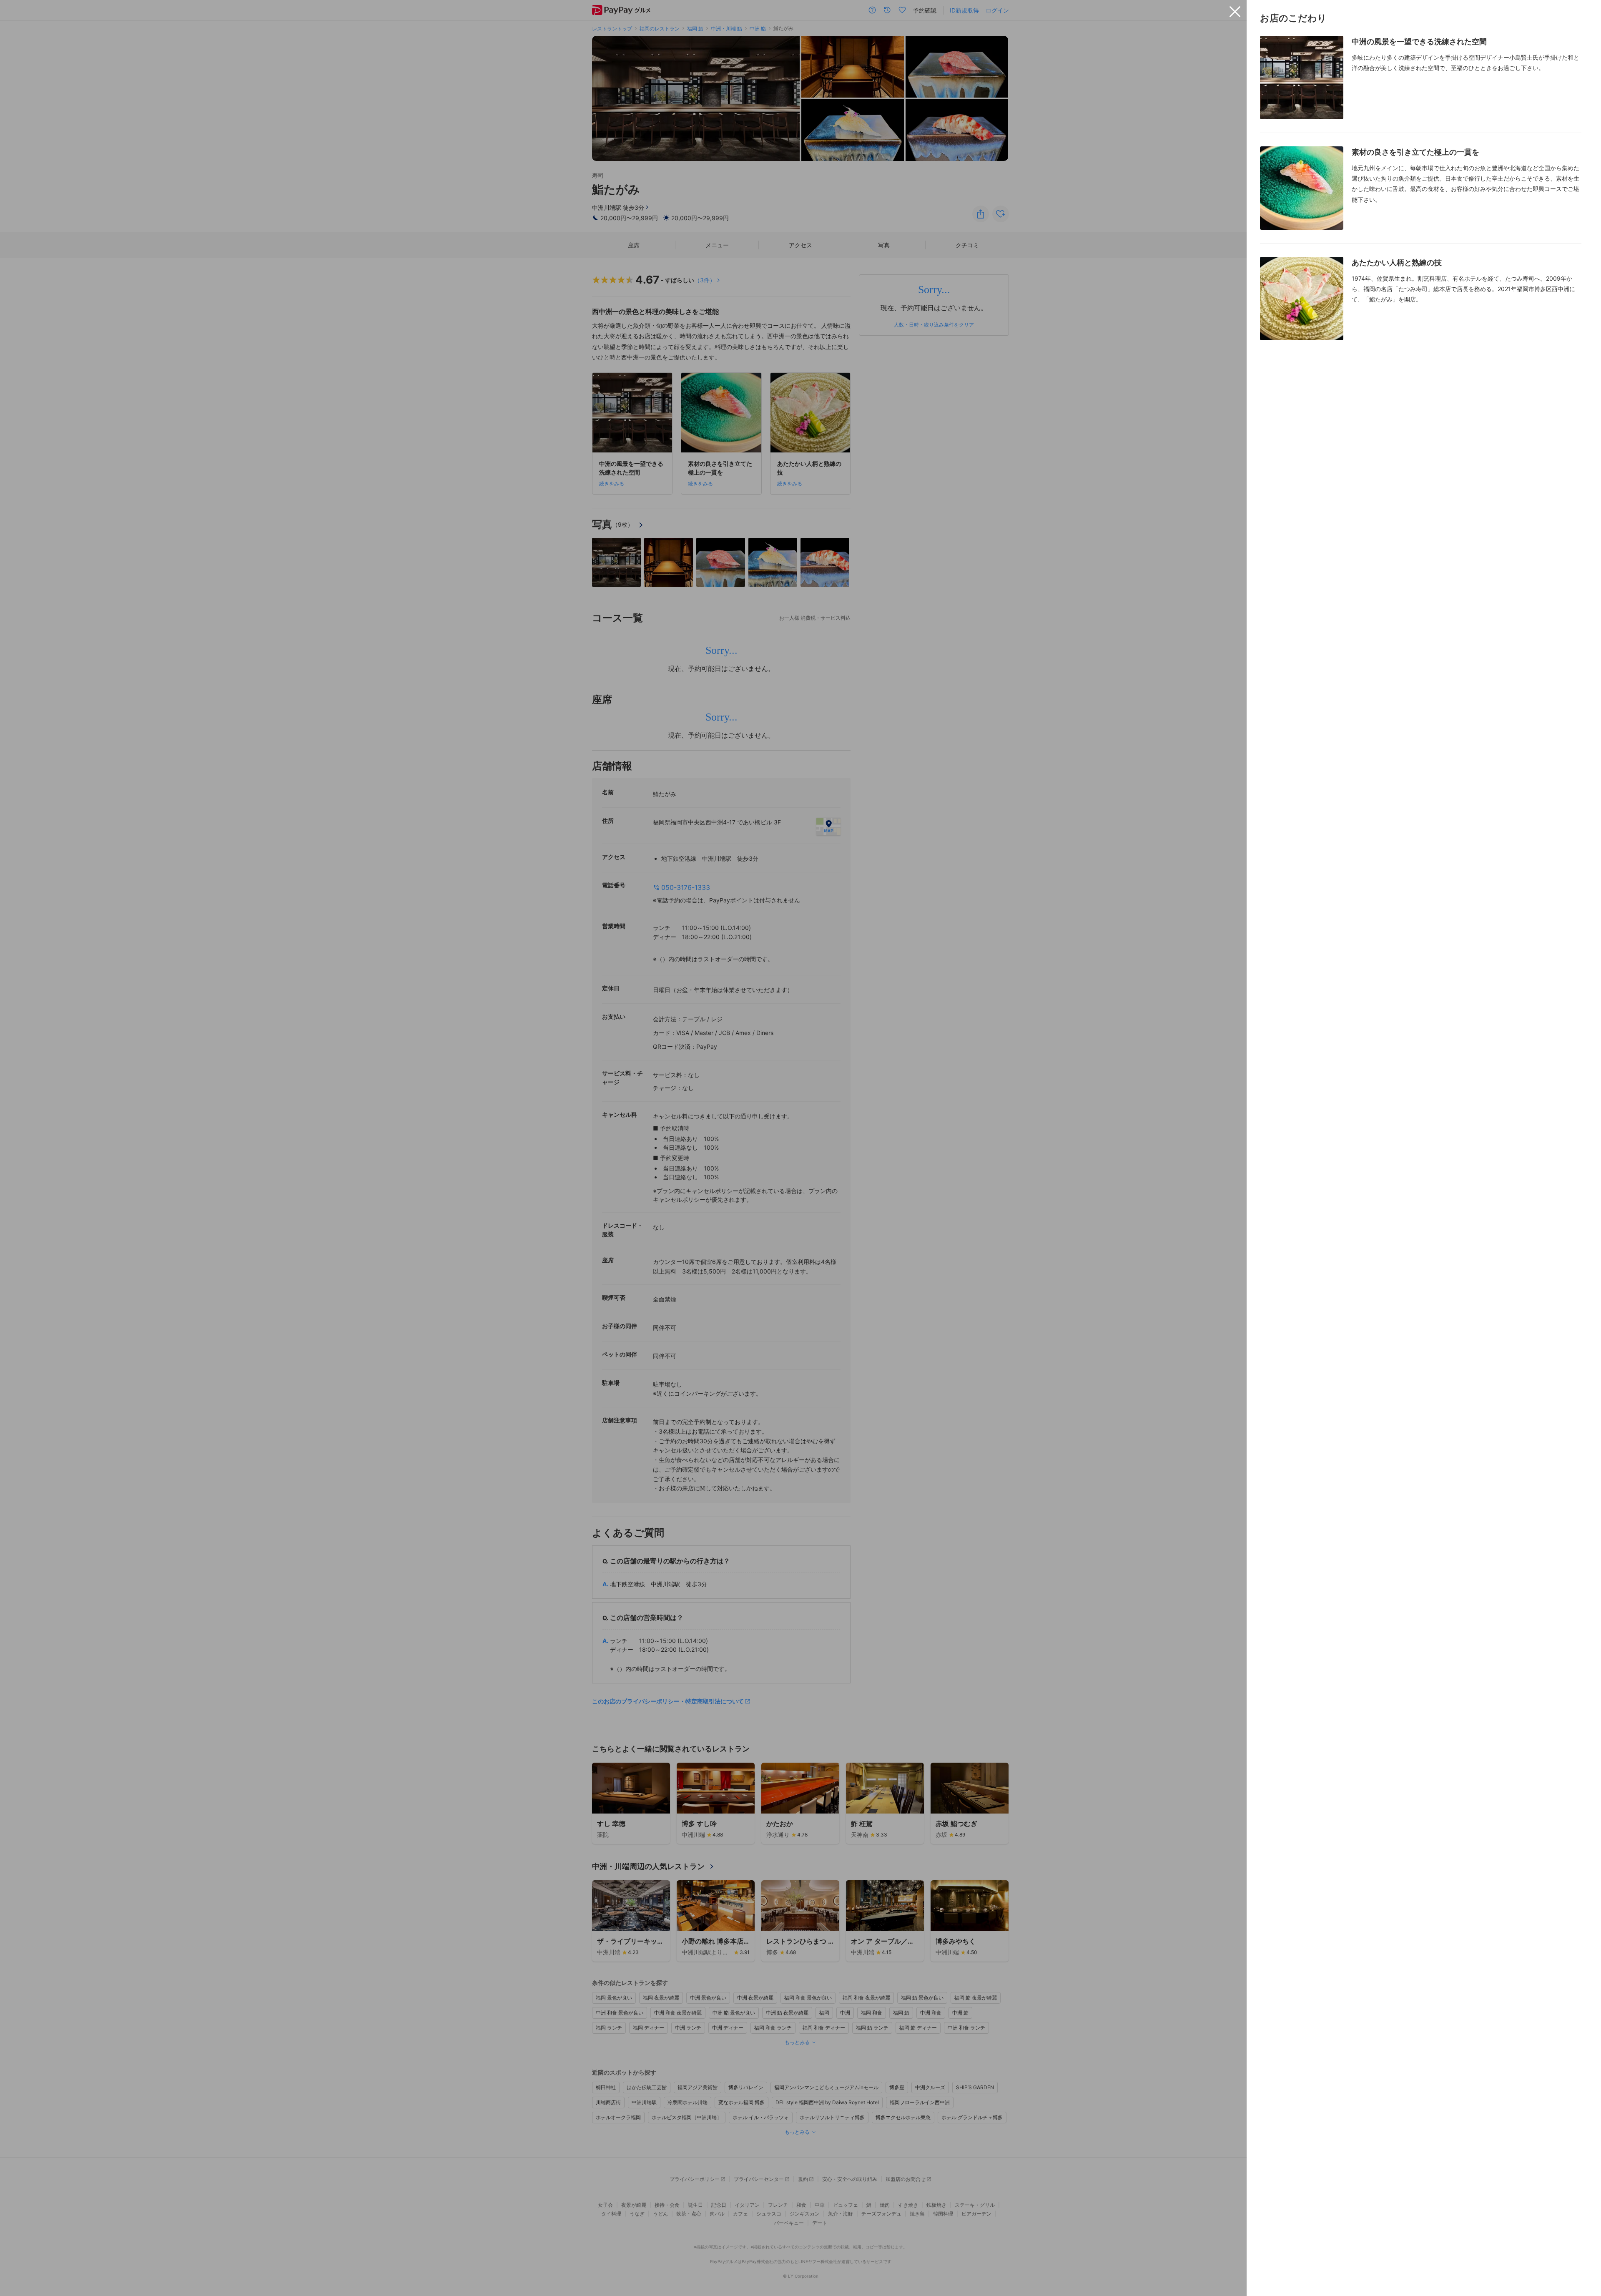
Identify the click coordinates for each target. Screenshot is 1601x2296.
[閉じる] (1235, 12)
